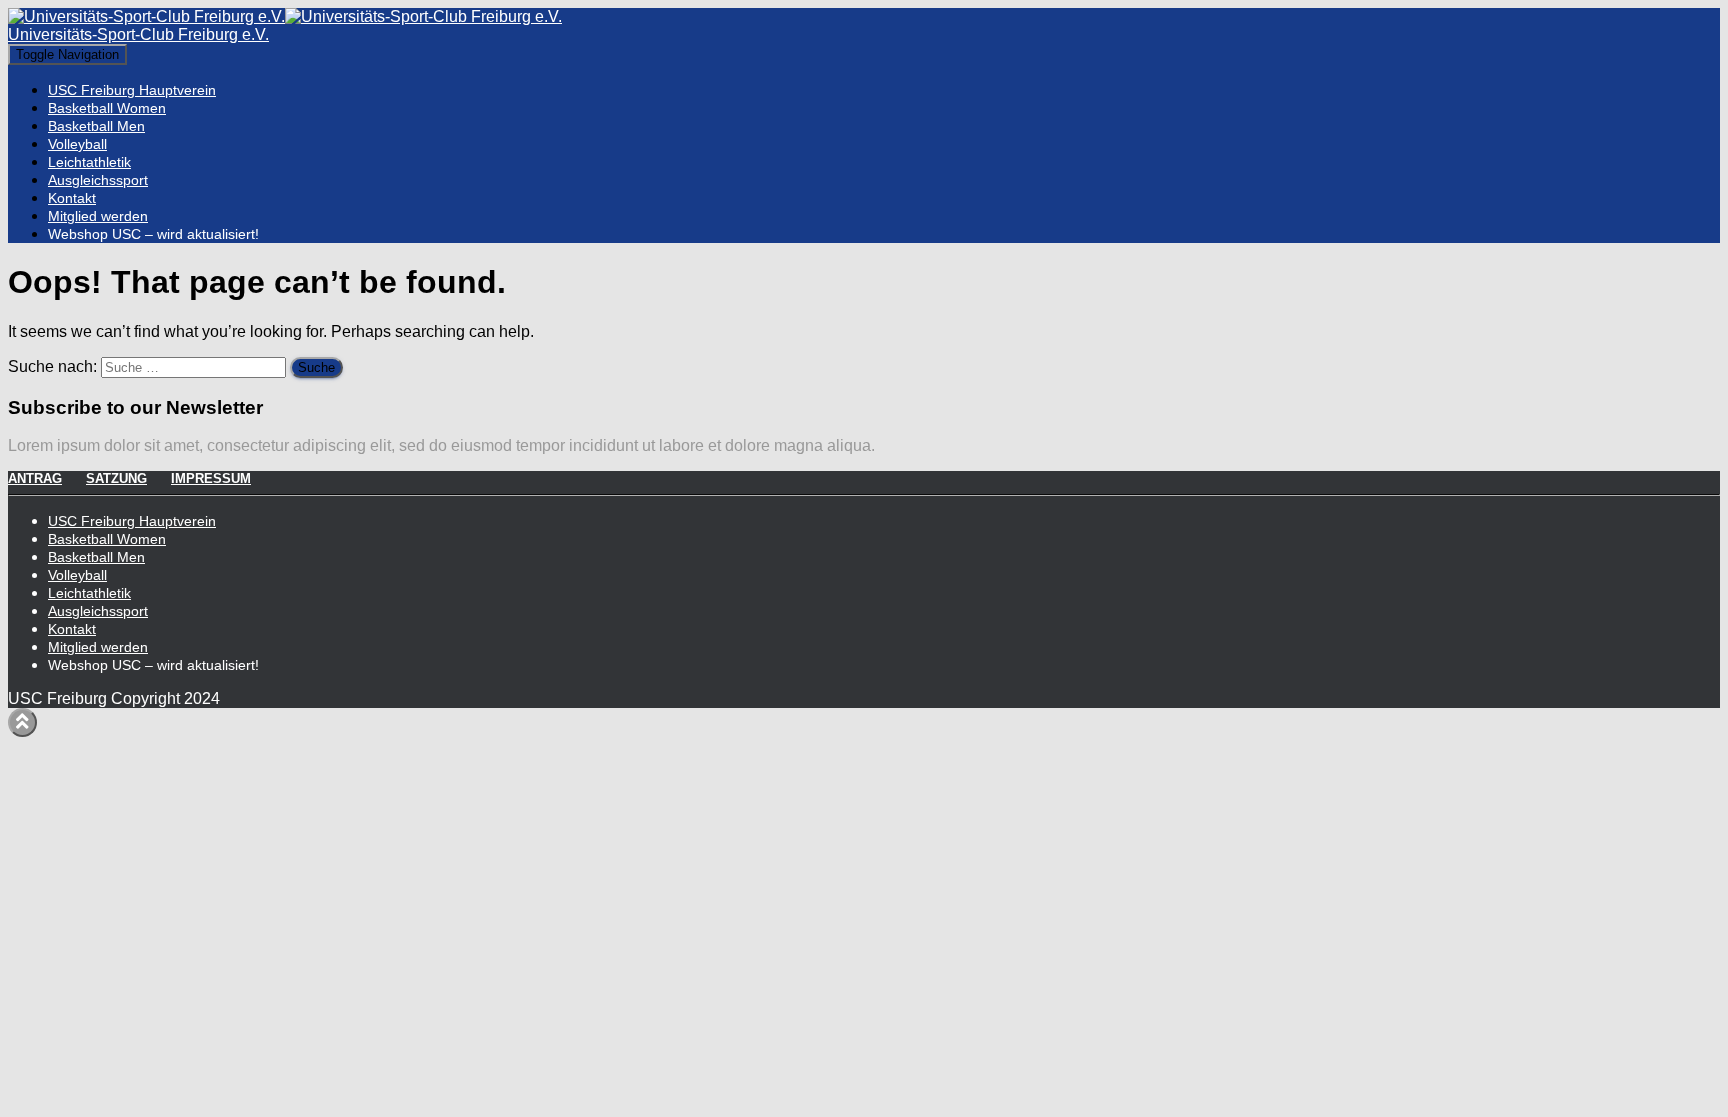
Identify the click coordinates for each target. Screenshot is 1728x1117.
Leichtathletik (89, 162)
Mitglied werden (98, 216)
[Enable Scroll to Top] (22, 722)
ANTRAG (35, 478)
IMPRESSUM (211, 478)
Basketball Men (96, 126)
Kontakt (72, 198)
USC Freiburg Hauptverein (132, 90)
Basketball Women (107, 108)
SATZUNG (116, 478)
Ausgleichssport (98, 180)
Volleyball (77, 144)
